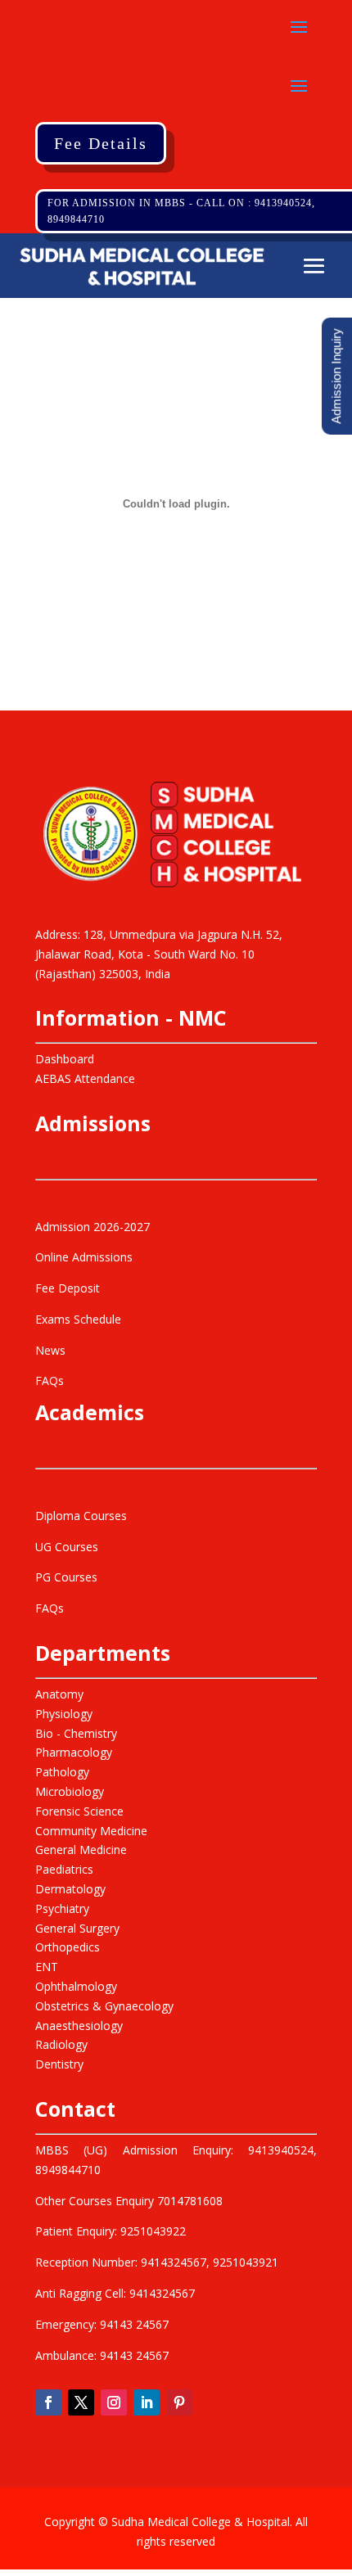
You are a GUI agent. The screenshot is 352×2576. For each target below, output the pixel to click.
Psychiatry (62, 1908)
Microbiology (70, 1791)
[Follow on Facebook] (48, 2402)
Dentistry (59, 2064)
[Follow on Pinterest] (179, 2402)
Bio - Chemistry (76, 1733)
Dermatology (70, 1889)
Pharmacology (74, 1752)
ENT (47, 1967)
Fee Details (101, 143)
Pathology (62, 1772)
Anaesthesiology (79, 2026)
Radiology (61, 2044)
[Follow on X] (81, 2402)
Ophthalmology (76, 1986)
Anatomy (59, 1694)
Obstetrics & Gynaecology (104, 2006)
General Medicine (81, 1850)
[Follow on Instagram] (114, 2402)
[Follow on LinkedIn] (147, 2402)
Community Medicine (91, 1831)
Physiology (64, 1714)
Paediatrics (64, 1869)
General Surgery (77, 1928)
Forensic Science (79, 1811)
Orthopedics (68, 1947)
